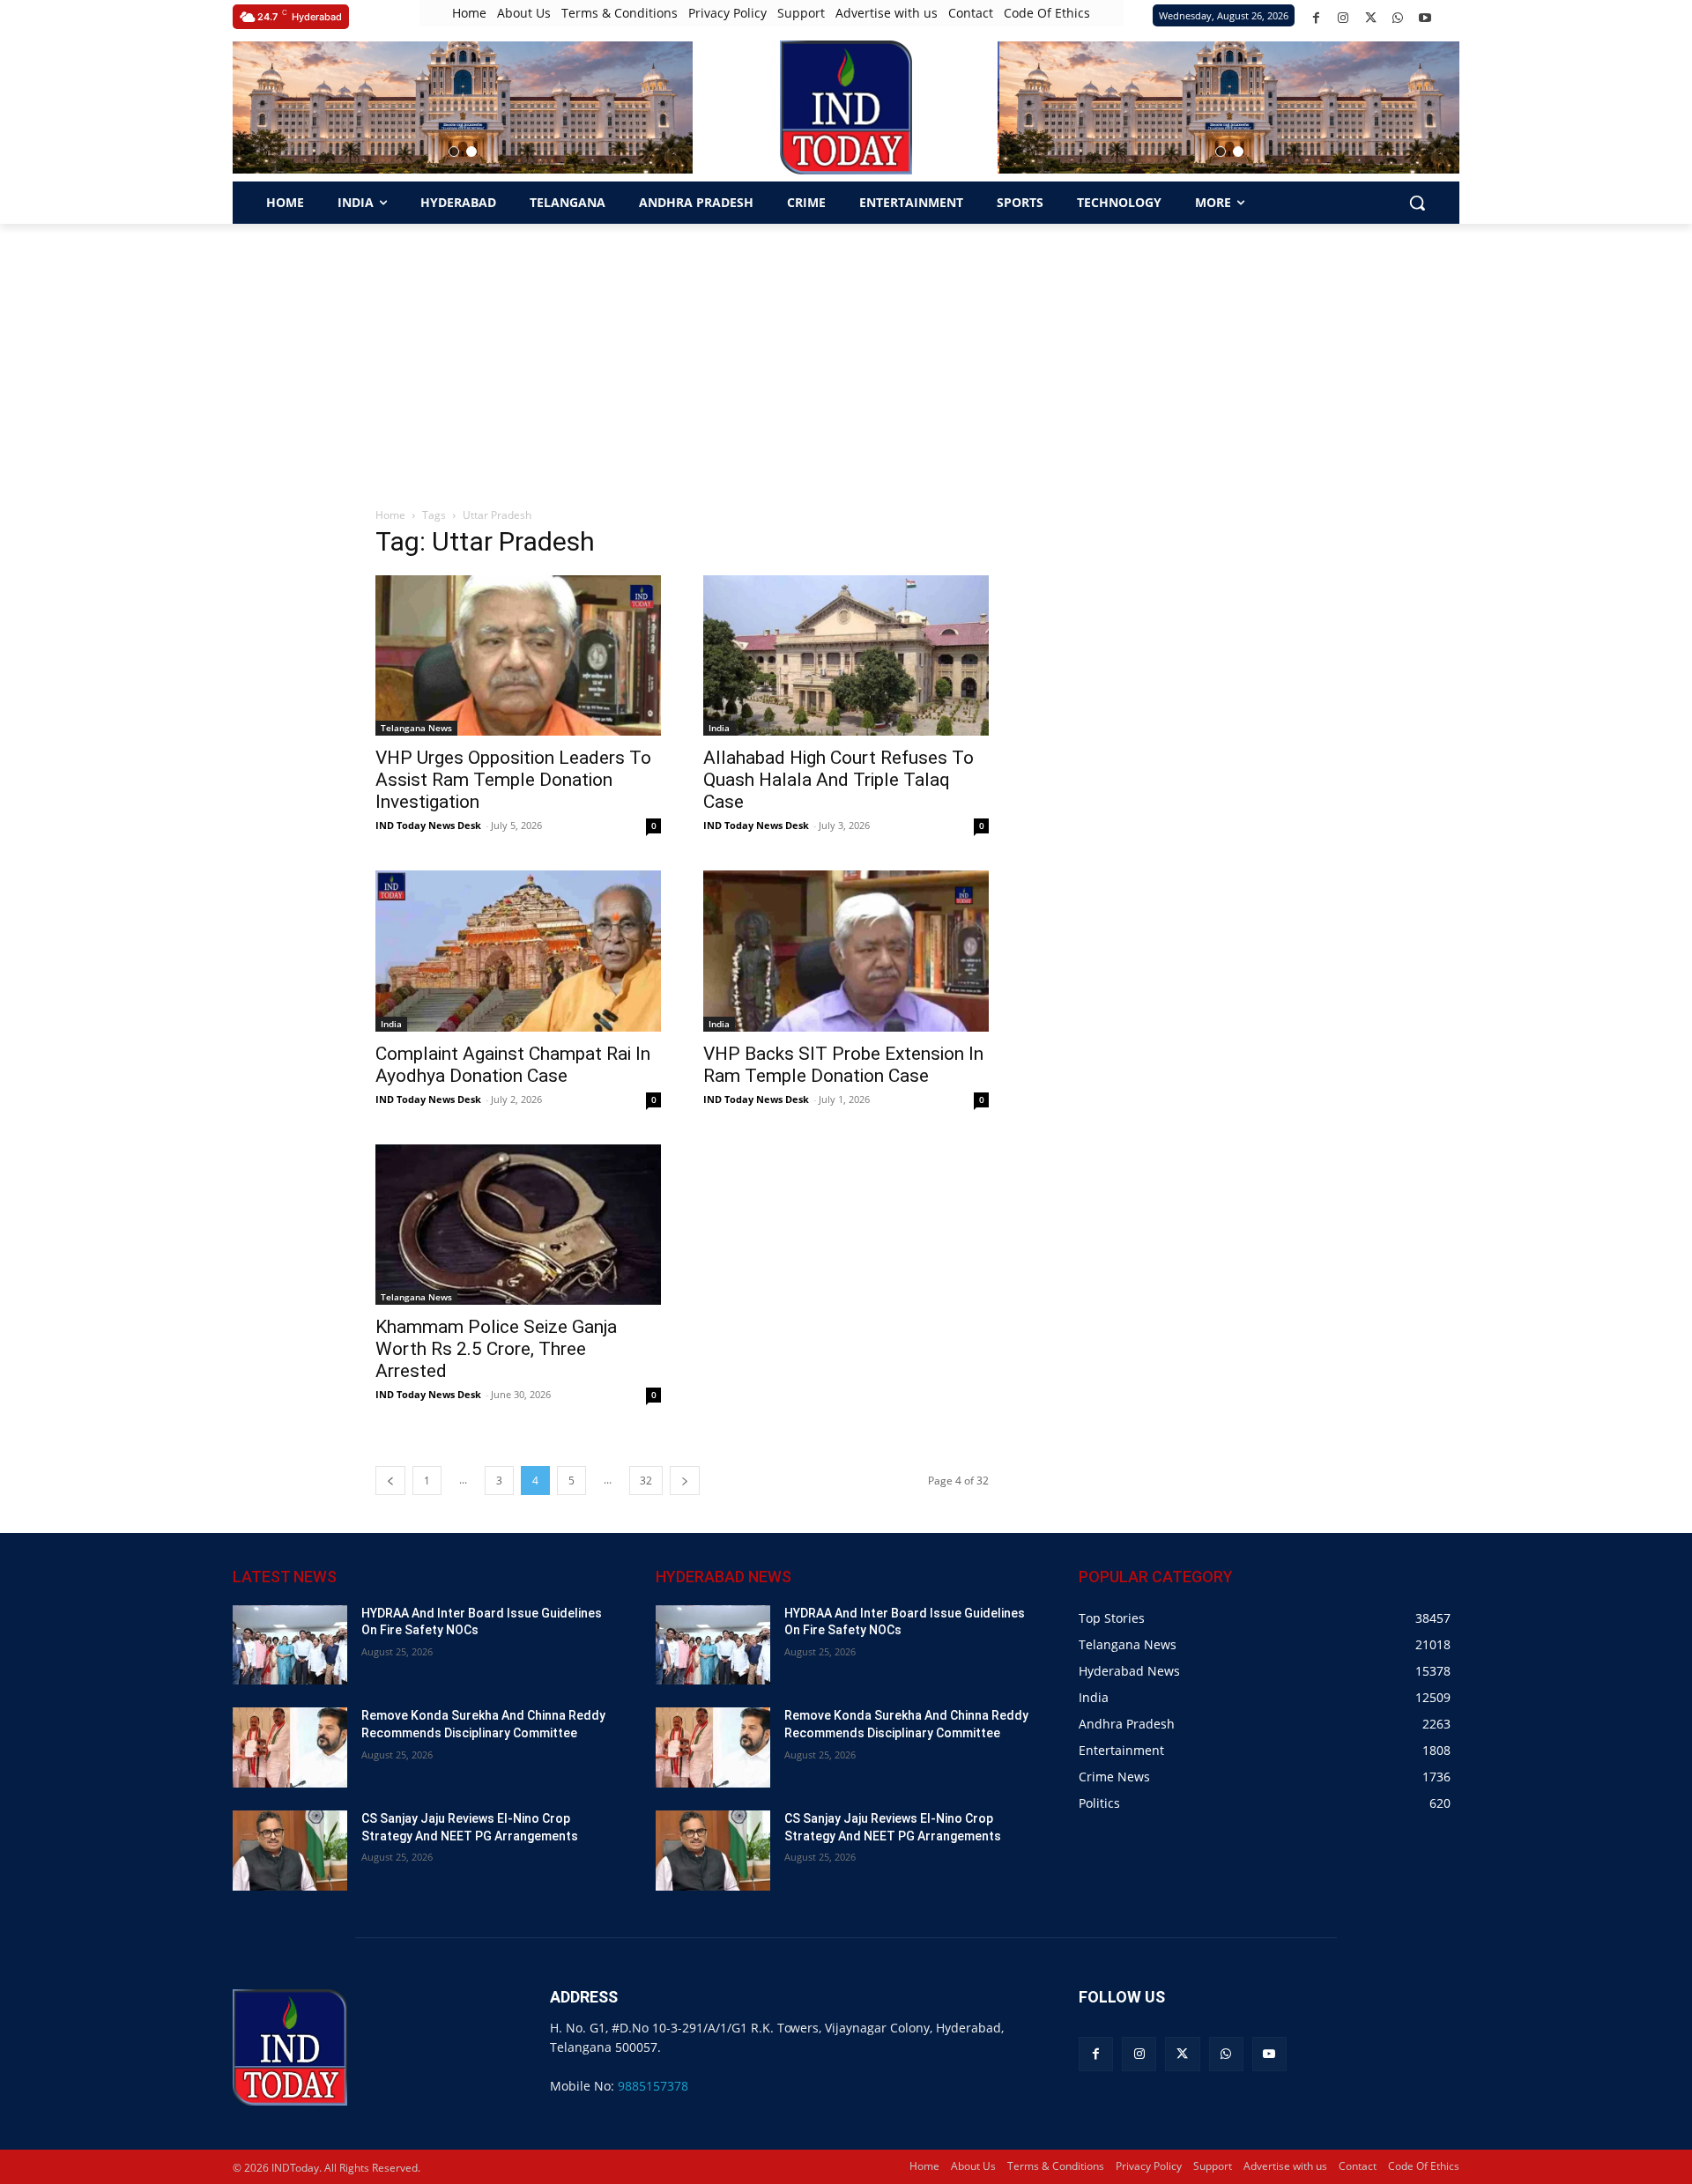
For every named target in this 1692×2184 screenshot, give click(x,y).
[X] (1371, 18)
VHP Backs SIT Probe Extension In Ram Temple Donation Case (843, 1065)
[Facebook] (1316, 18)
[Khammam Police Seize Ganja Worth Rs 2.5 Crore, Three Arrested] (518, 1225)
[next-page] (685, 1481)
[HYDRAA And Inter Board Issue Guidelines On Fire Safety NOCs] (290, 1645)
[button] (454, 152)
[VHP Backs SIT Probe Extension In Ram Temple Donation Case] (846, 951)
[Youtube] (1425, 18)
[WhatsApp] (1398, 18)
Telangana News (416, 728)
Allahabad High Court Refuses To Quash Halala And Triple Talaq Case (839, 780)
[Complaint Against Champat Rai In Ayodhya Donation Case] (518, 951)
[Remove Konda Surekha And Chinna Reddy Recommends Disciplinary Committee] (290, 1747)
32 (646, 1481)
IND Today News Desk (428, 825)
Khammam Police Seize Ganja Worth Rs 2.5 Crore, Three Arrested (496, 1349)
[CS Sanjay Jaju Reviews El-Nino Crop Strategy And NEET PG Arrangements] (290, 1851)
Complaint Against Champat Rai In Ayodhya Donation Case (513, 1065)
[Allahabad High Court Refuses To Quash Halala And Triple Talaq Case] (846, 655)
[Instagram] (1343, 18)
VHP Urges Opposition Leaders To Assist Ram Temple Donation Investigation (513, 780)
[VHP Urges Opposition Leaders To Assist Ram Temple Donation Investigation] (518, 655)
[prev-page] (390, 1481)
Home (390, 515)
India (719, 728)
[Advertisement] (846, 356)
